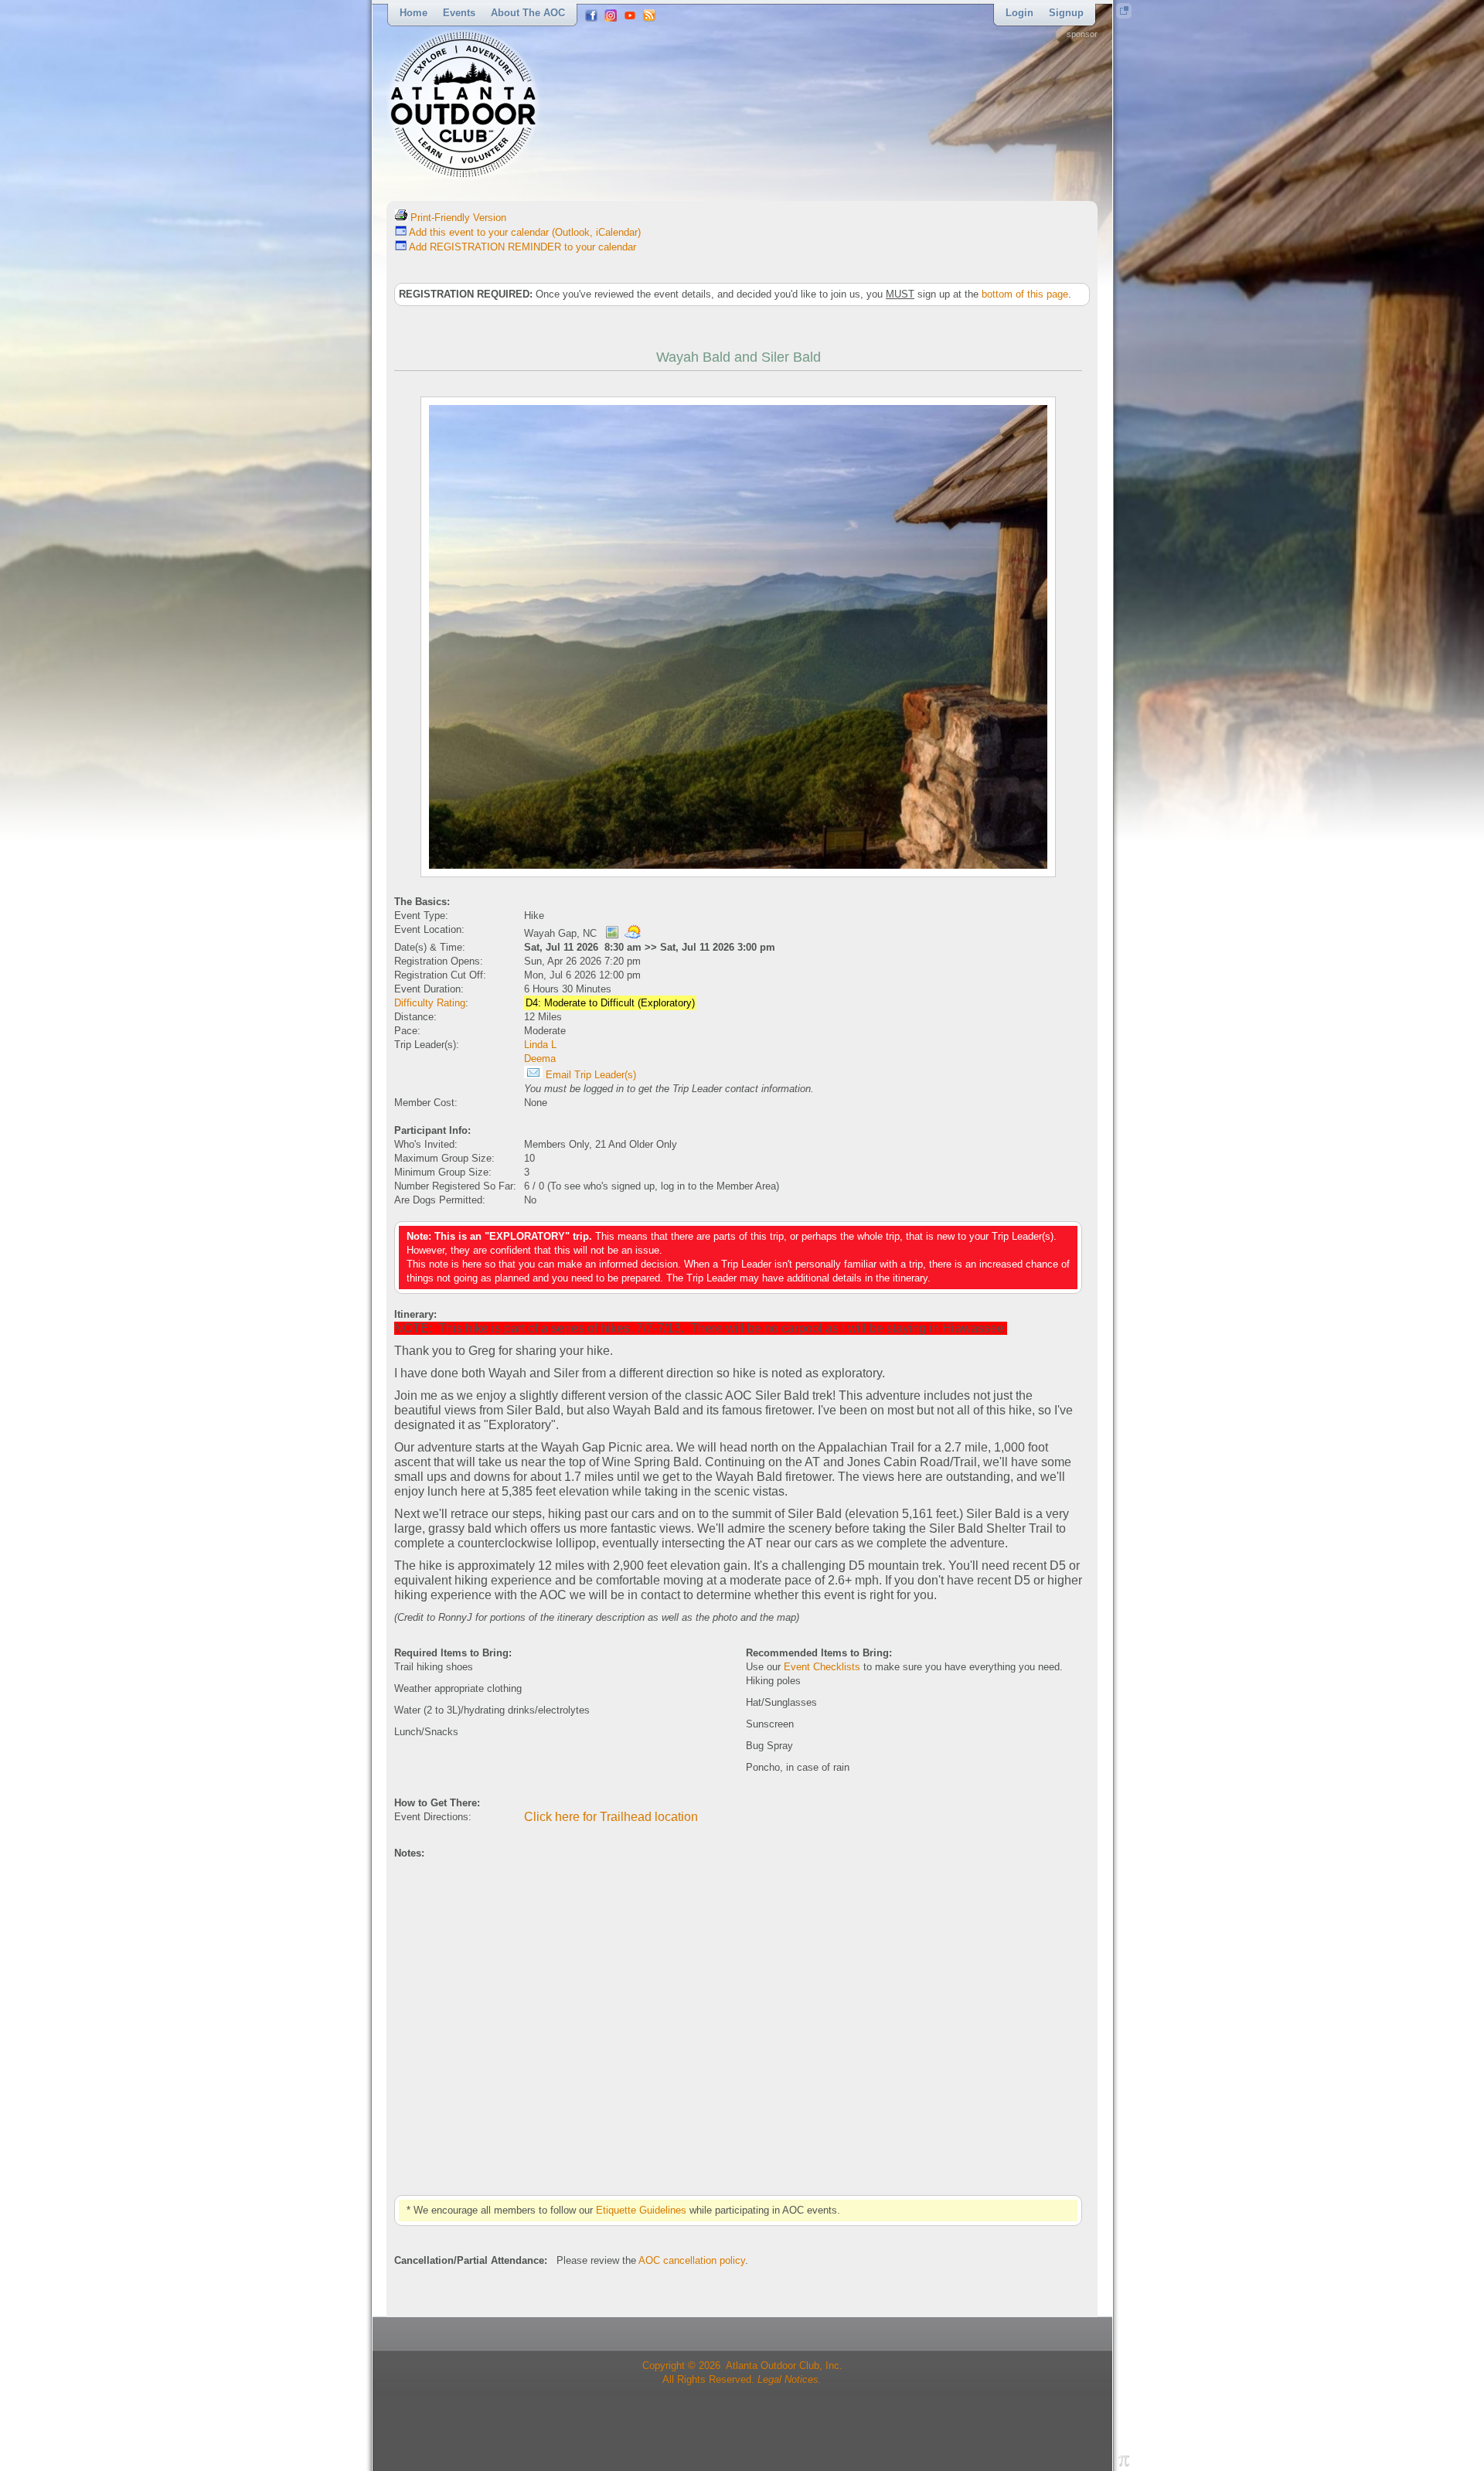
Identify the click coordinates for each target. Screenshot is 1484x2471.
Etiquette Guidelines (641, 2210)
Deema (540, 1059)
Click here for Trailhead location (611, 1817)
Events (459, 13)
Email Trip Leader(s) (589, 1075)
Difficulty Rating (430, 1003)
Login (1019, 13)
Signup (1066, 13)
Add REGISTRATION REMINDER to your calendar (521, 247)
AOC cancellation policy (692, 2260)
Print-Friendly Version (457, 218)
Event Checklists (822, 1667)
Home (414, 13)
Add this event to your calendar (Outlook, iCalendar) (524, 232)
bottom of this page (1025, 294)
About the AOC (528, 13)
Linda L (540, 1045)
